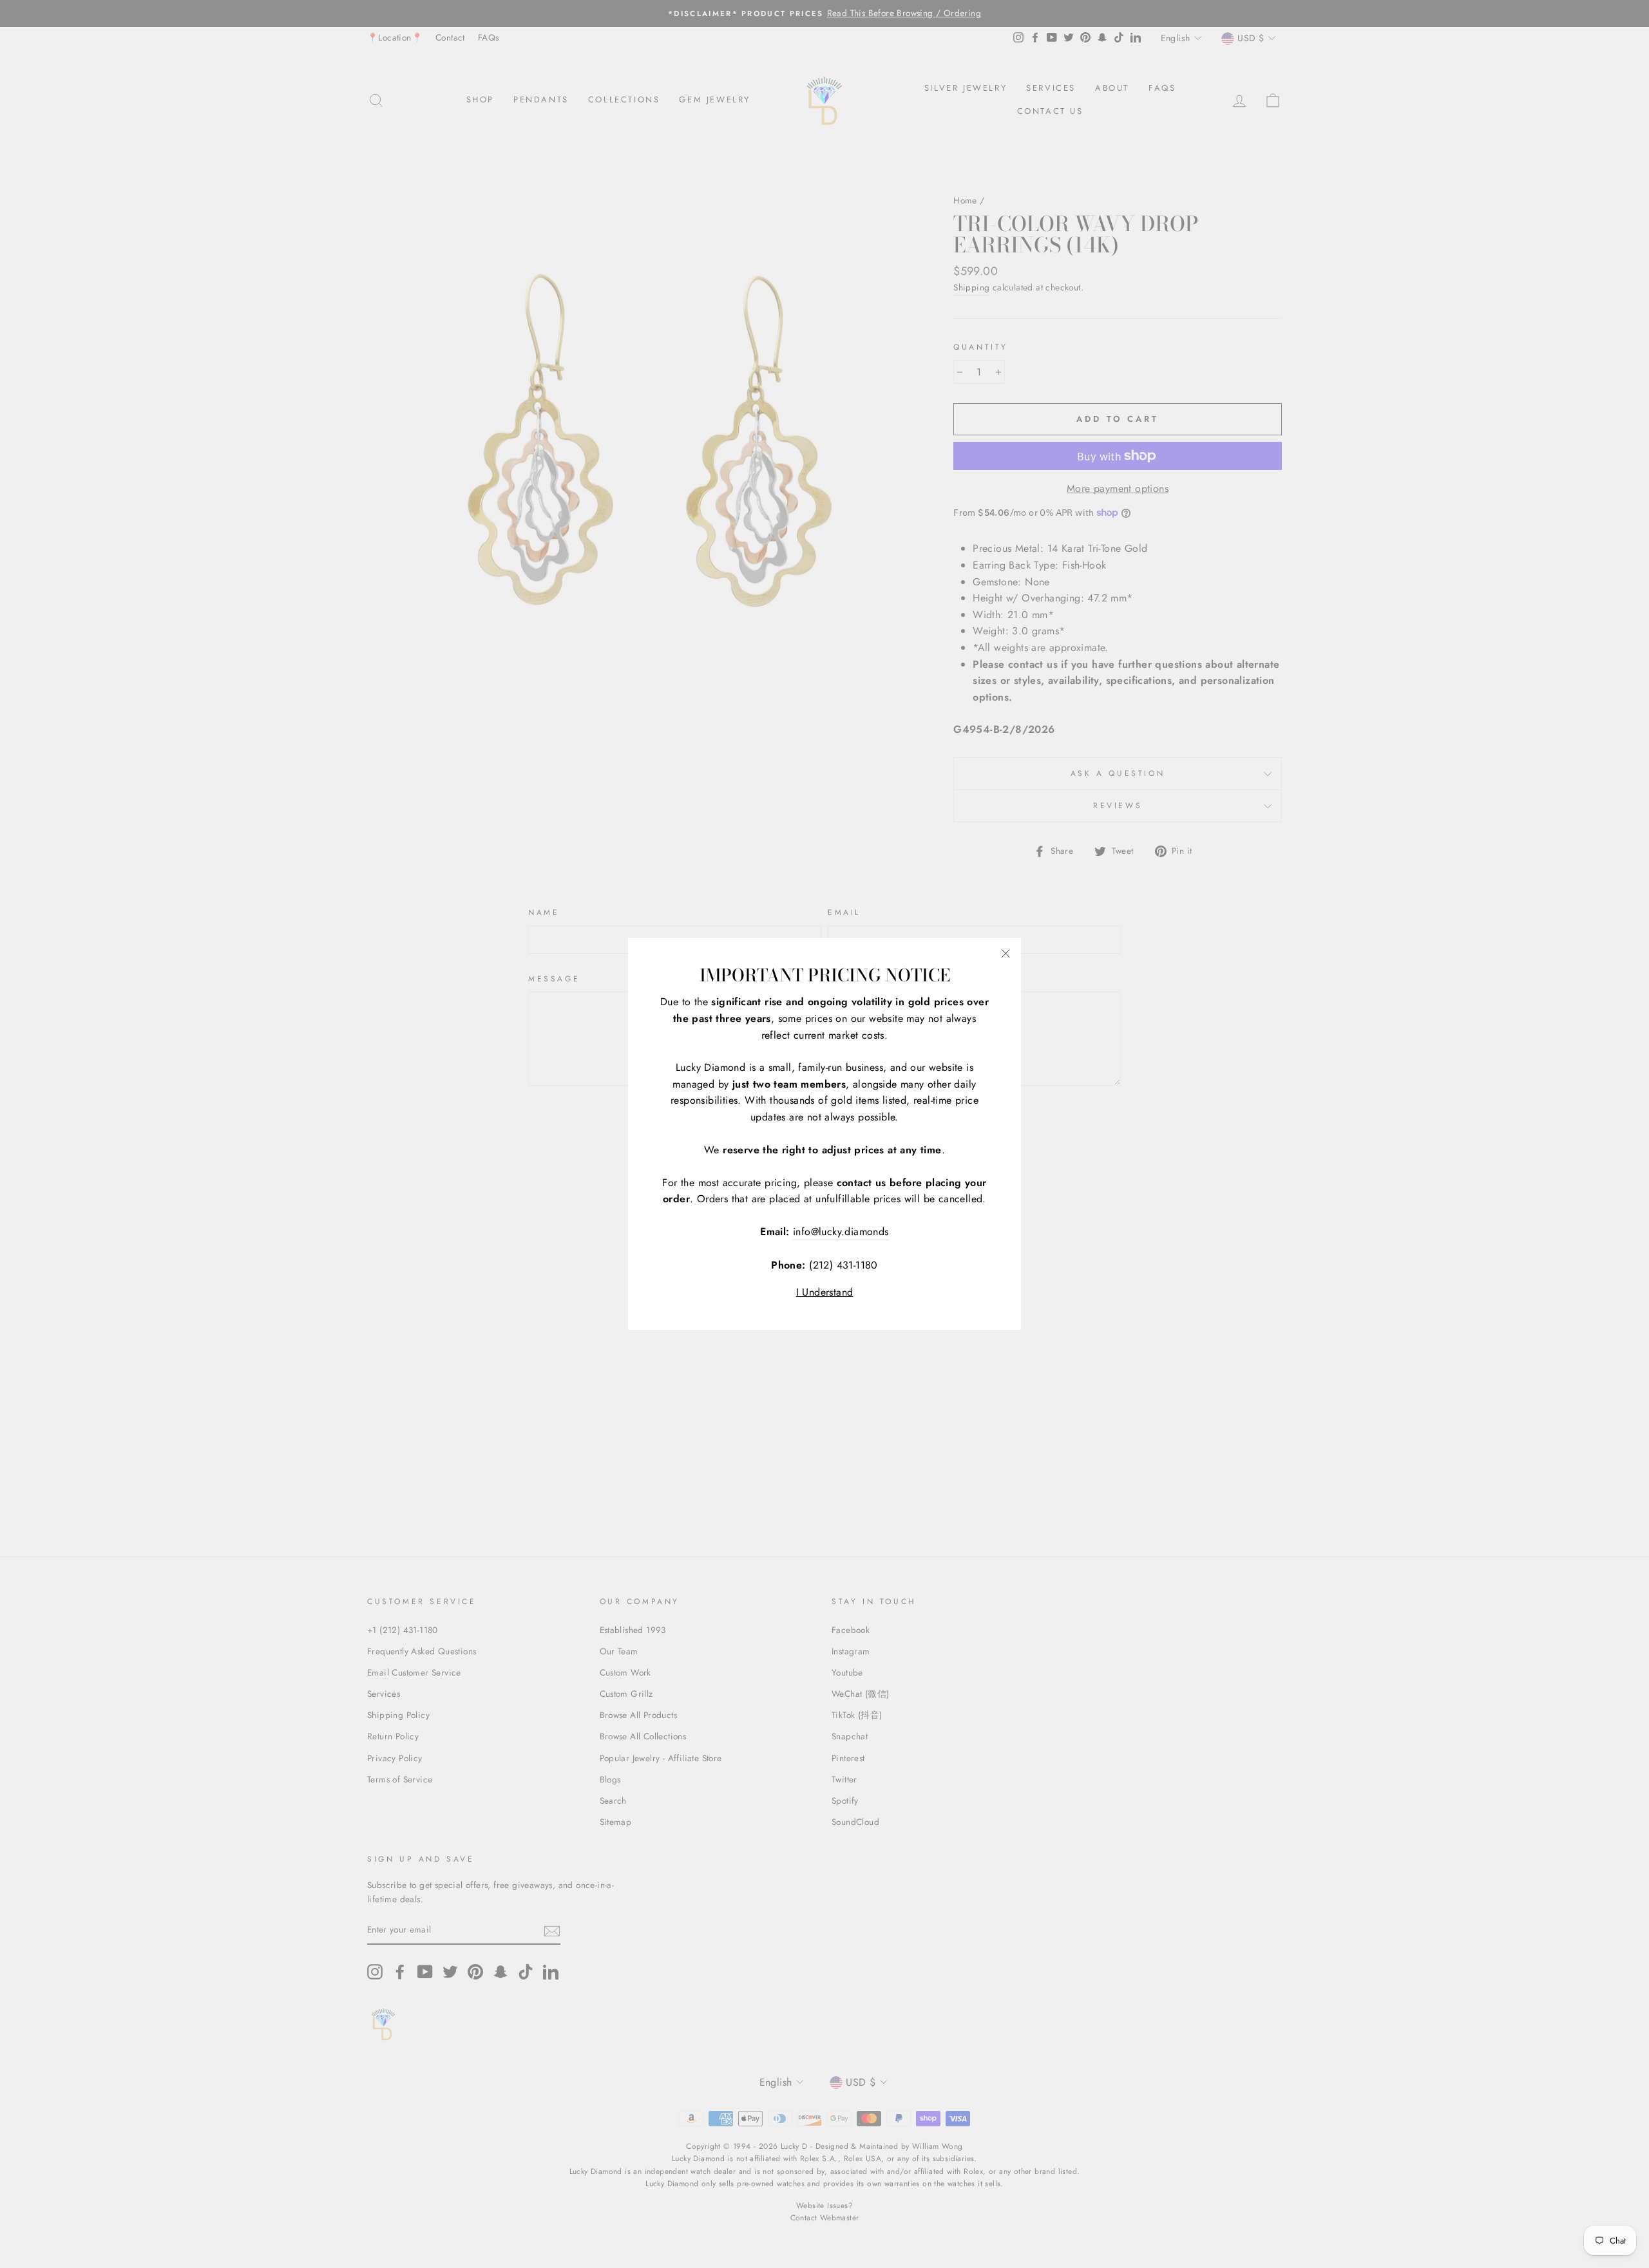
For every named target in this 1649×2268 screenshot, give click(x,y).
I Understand (825, 1292)
